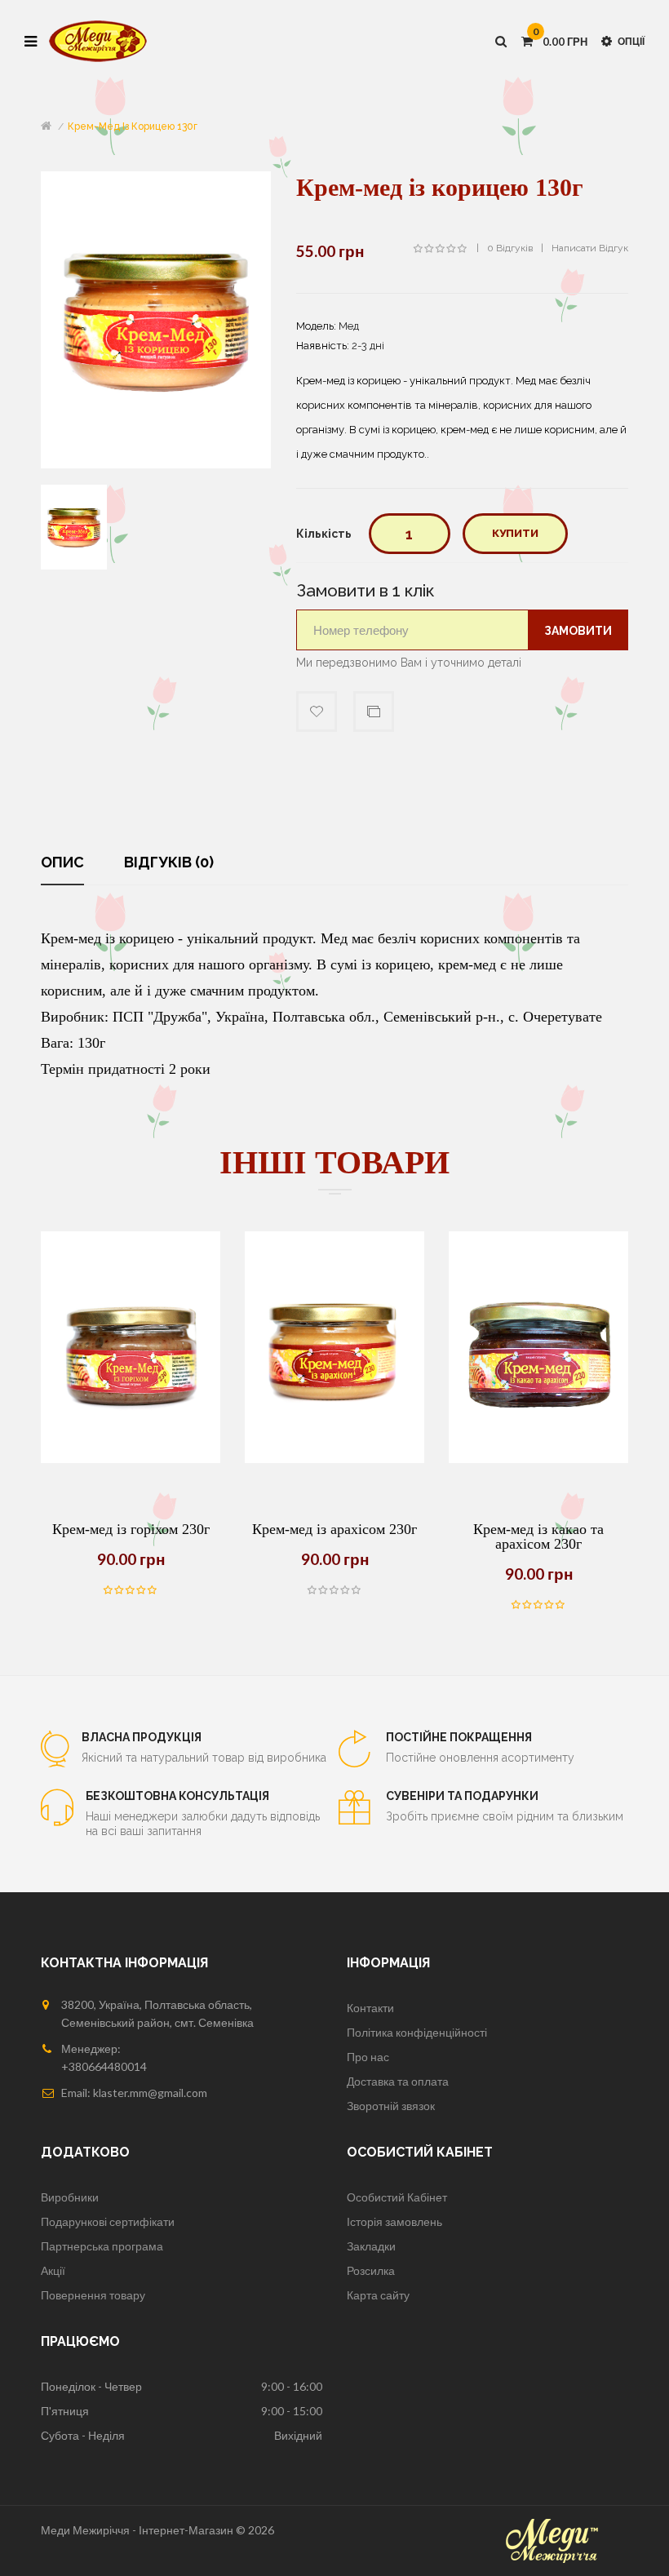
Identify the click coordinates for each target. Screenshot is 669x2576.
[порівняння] (131, 1463)
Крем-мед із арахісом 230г (334, 1529)
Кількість (324, 534)
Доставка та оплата (398, 2081)
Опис (62, 862)
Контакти (370, 2008)
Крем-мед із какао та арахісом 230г (538, 1536)
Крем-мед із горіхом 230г (131, 1529)
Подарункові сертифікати (108, 2221)
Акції (53, 2270)
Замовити (578, 631)
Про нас (368, 2057)
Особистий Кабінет (397, 2197)
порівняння (374, 712)
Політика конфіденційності (417, 2032)
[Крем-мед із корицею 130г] (74, 526)
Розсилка (371, 2270)
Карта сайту (378, 2295)
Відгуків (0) (169, 862)
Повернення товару (93, 2295)
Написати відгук (590, 248)
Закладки (371, 2246)
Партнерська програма (102, 2246)
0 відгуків (510, 248)
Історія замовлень (394, 2221)
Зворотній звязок (391, 2106)
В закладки (317, 712)
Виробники (70, 2197)
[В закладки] (171, 1463)
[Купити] (90, 1463)
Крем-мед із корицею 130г (133, 126)
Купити (515, 533)
